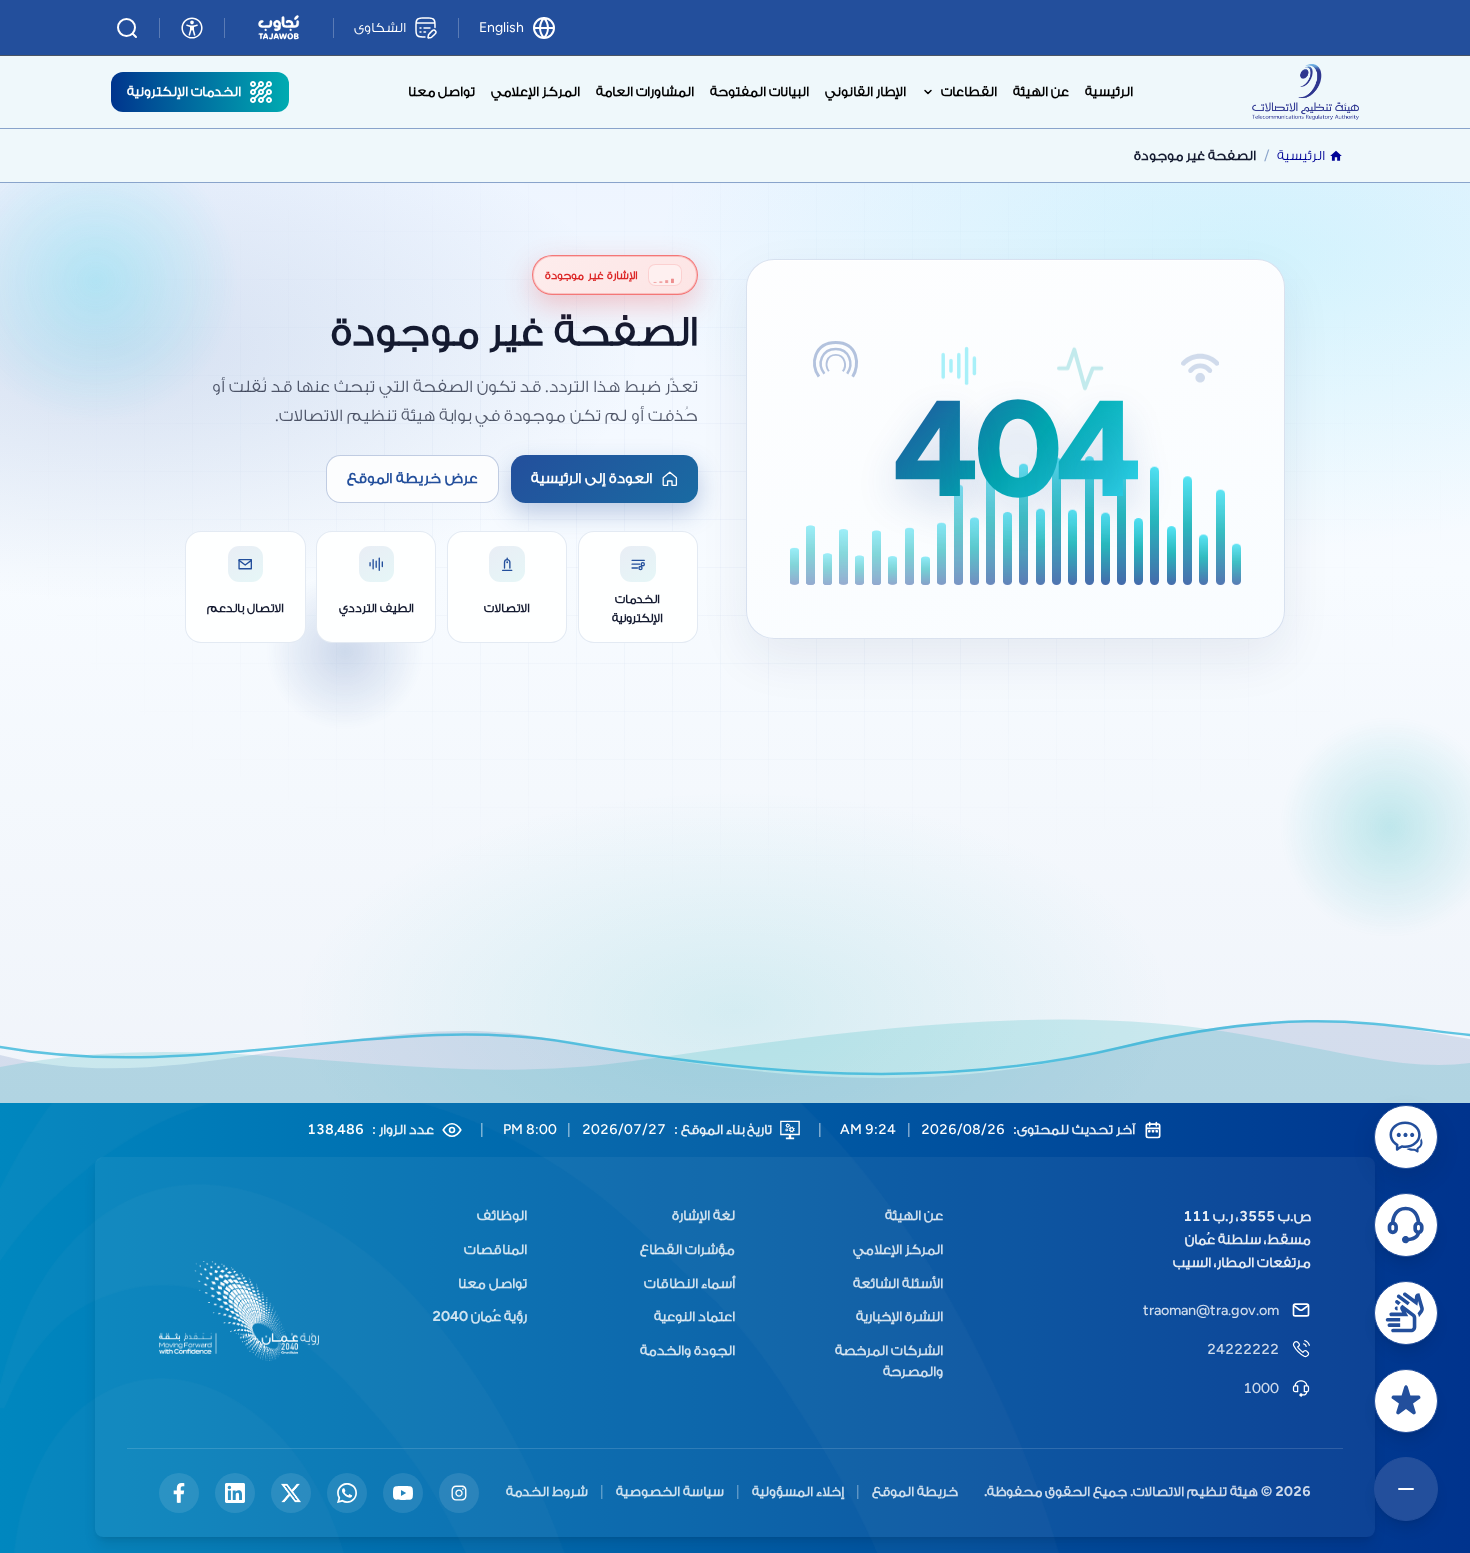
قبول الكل (256, 1459)
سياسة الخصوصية (645, 1529)
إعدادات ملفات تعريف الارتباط (734, 1459)
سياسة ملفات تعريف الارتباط (800, 1529)
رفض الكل (1212, 1459)
